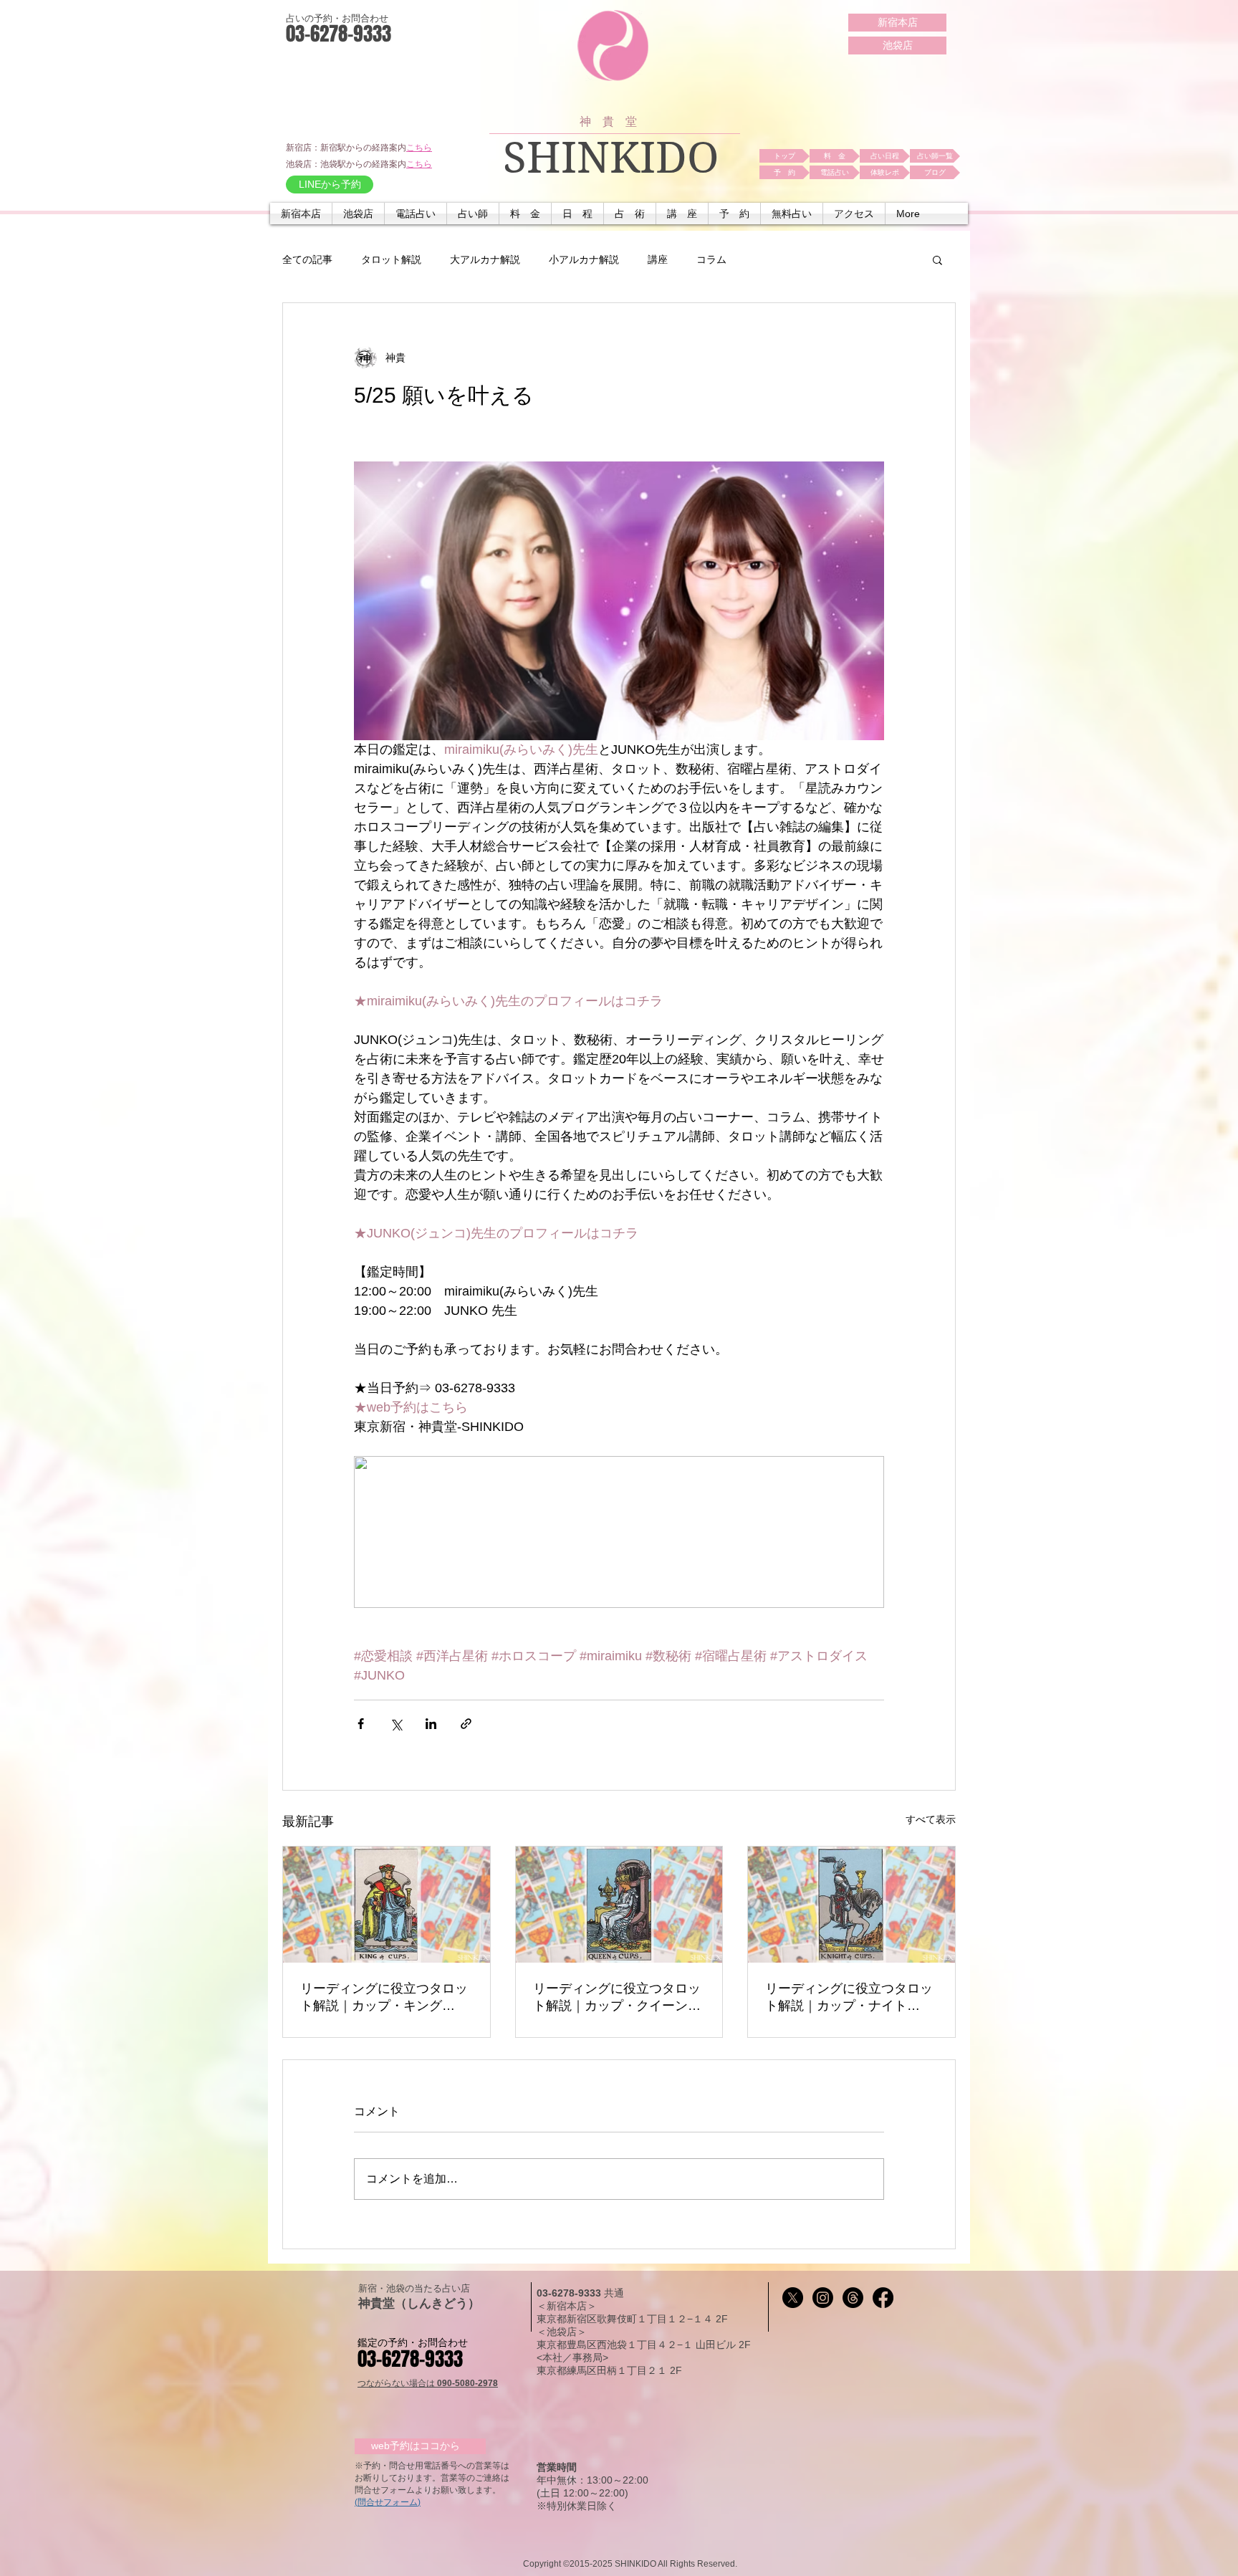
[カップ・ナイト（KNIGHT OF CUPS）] (851, 1905)
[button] (416, 214)
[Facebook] (883, 2298)
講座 (658, 259)
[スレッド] (853, 2298)
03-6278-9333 (570, 2293)
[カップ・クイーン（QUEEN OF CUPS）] (619, 1905)
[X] (793, 2298)
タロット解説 (391, 259)
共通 (614, 2293)
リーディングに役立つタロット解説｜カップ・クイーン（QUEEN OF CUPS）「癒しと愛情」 (619, 1998)
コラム (711, 259)
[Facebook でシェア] (361, 1724)
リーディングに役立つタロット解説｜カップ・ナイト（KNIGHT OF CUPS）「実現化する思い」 (849, 1998)
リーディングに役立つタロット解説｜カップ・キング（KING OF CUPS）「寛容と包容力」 (385, 1998)
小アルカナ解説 (584, 259)
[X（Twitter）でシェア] (396, 1724)
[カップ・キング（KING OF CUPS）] (387, 1905)
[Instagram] (823, 2298)
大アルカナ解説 (485, 259)
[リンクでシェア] (466, 1724)
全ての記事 (307, 259)
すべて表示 (931, 1819)
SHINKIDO (611, 158)
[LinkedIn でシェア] (431, 1724)
